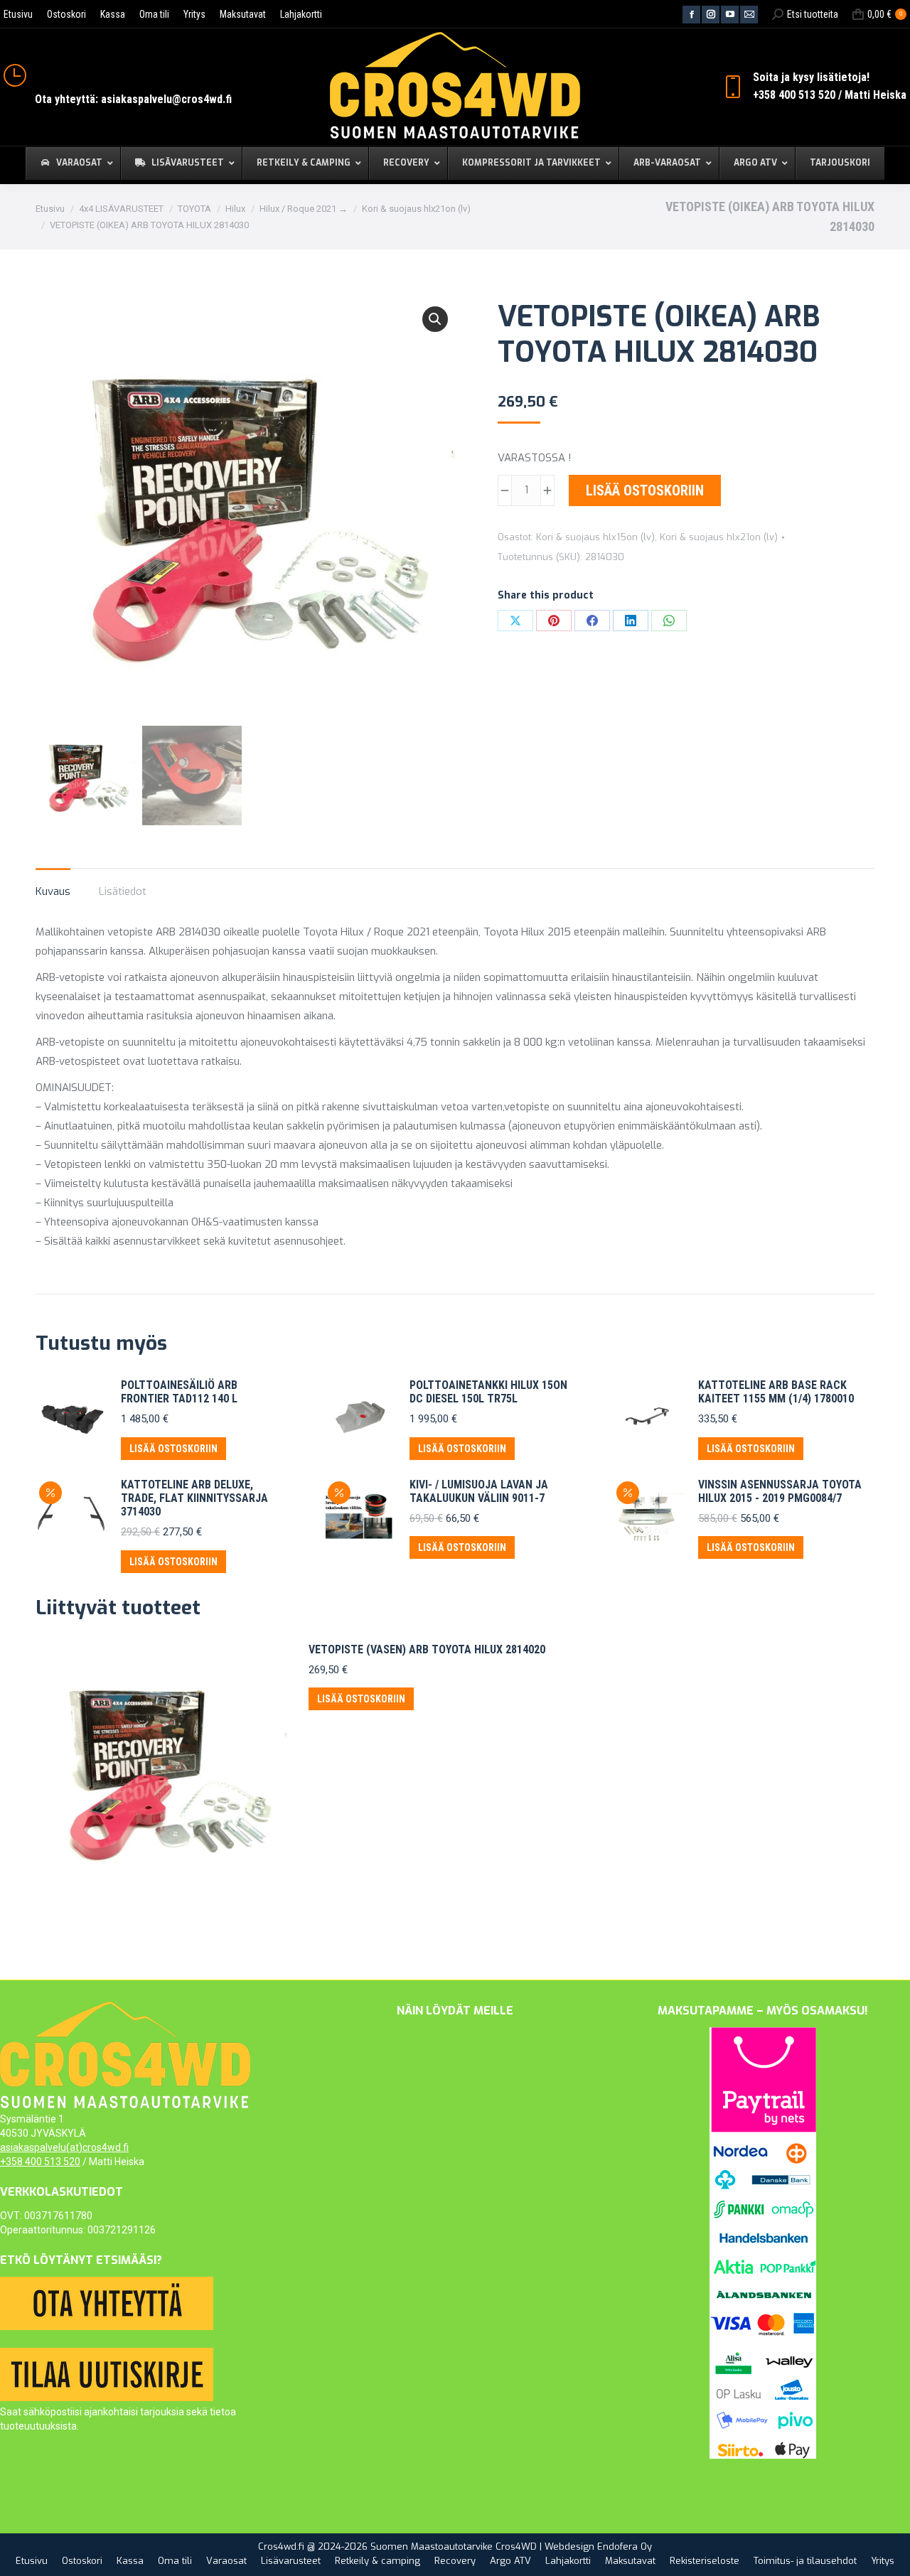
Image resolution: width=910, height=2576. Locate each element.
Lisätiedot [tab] (123, 891)
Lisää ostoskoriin (645, 490)
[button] (435, 319)
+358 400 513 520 (40, 2162)
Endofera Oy (625, 2547)
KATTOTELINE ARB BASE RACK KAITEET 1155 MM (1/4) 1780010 (776, 1392)
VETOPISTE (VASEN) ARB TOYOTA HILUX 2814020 (427, 1649)
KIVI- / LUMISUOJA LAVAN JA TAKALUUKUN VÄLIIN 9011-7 (479, 1491)
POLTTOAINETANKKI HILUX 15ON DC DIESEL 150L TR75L (488, 1392)
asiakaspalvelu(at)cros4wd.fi (64, 2147)
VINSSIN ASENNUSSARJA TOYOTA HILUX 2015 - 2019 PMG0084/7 (780, 1491)
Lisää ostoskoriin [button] (173, 1449)
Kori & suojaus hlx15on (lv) (595, 537)
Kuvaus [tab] (53, 891)
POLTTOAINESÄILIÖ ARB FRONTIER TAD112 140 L (179, 1392)
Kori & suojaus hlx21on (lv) (719, 537)
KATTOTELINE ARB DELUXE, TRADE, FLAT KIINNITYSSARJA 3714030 (194, 1498)
